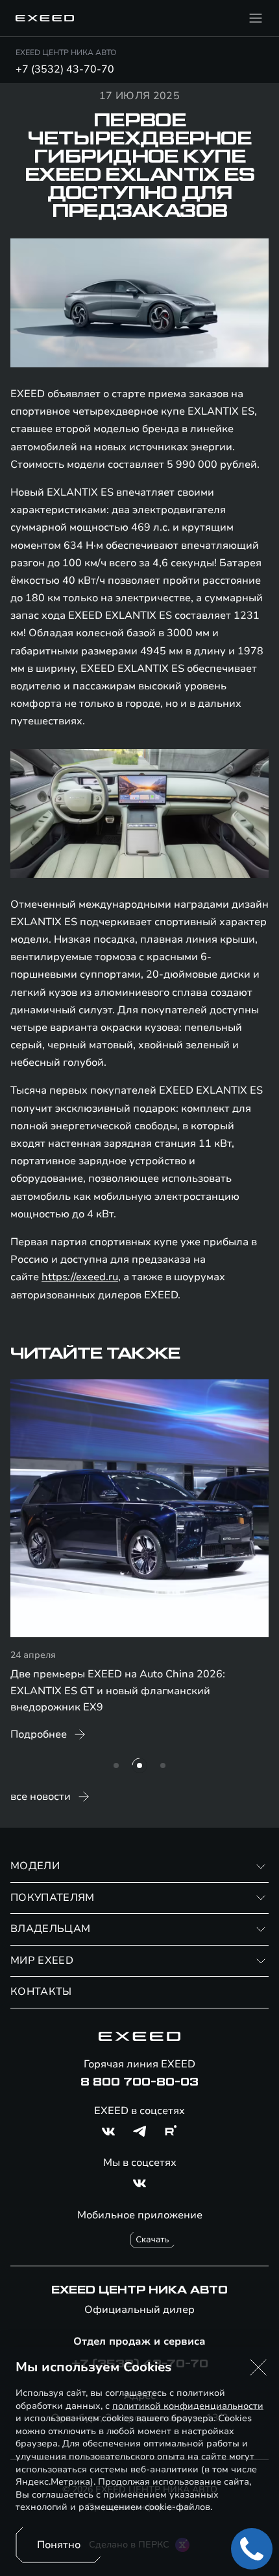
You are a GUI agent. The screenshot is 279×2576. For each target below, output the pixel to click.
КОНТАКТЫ (41, 1992)
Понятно (59, 2545)
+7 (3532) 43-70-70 (65, 69)
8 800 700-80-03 (139, 2082)
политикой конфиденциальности (188, 2406)
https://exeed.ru (80, 1277)
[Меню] (256, 18)
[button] (258, 2367)
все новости (41, 1797)
